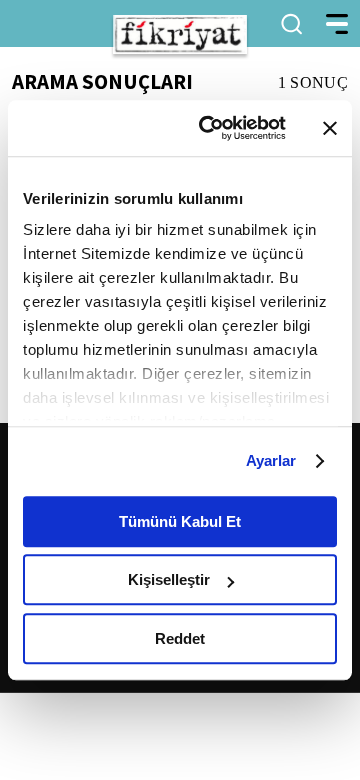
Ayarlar (271, 460)
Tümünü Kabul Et (180, 521)
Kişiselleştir (169, 579)
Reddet (180, 638)
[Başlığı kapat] (330, 128)
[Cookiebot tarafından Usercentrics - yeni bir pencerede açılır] (211, 128)
